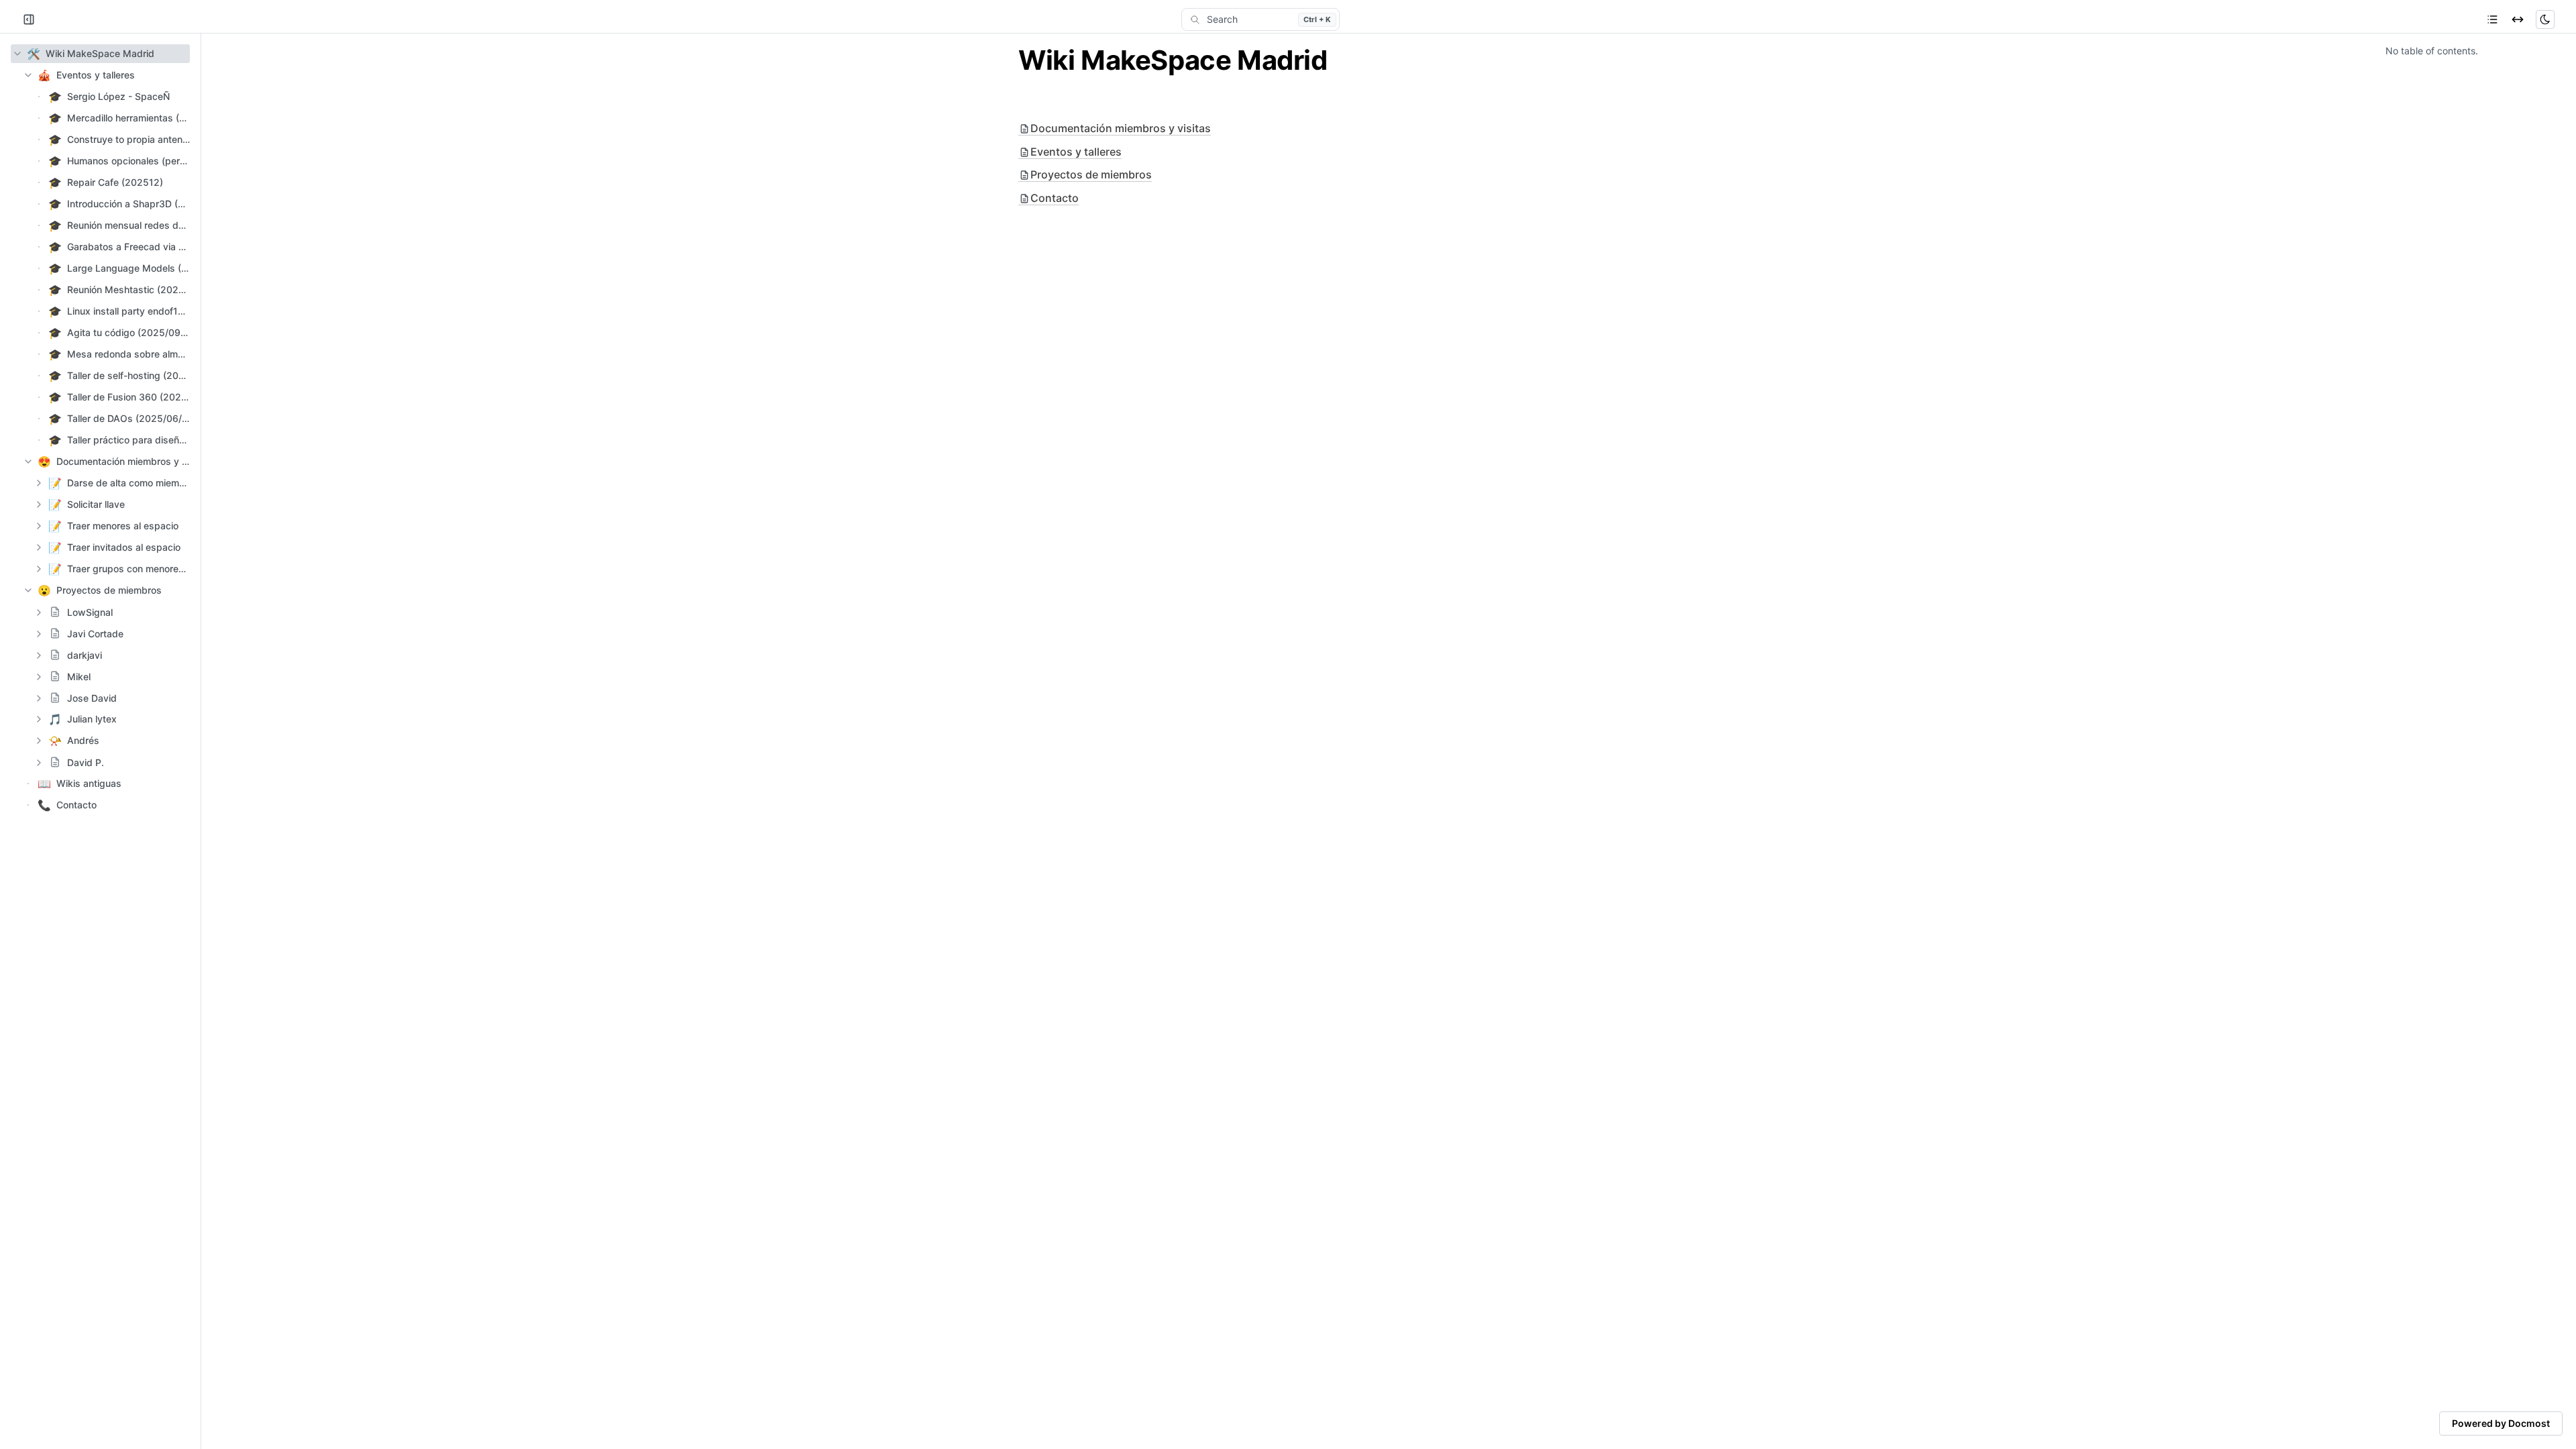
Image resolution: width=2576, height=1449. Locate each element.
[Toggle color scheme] (2545, 19)
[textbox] (1288, 60)
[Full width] (2518, 19)
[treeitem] (100, 54)
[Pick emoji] (55, 612)
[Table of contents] (2492, 19)
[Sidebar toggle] (29, 19)
